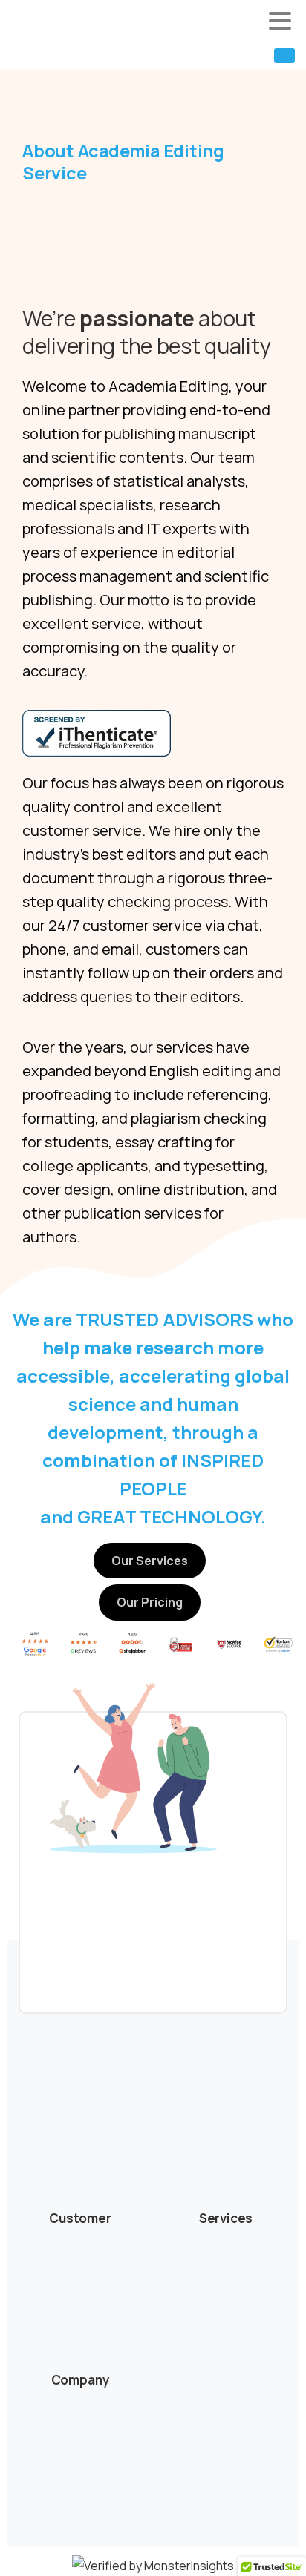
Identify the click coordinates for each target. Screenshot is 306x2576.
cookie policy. (89, 2562)
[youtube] (48, 56)
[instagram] (71, 56)
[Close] (277, 2551)
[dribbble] (93, 56)
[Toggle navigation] (280, 21)
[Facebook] (26, 56)
